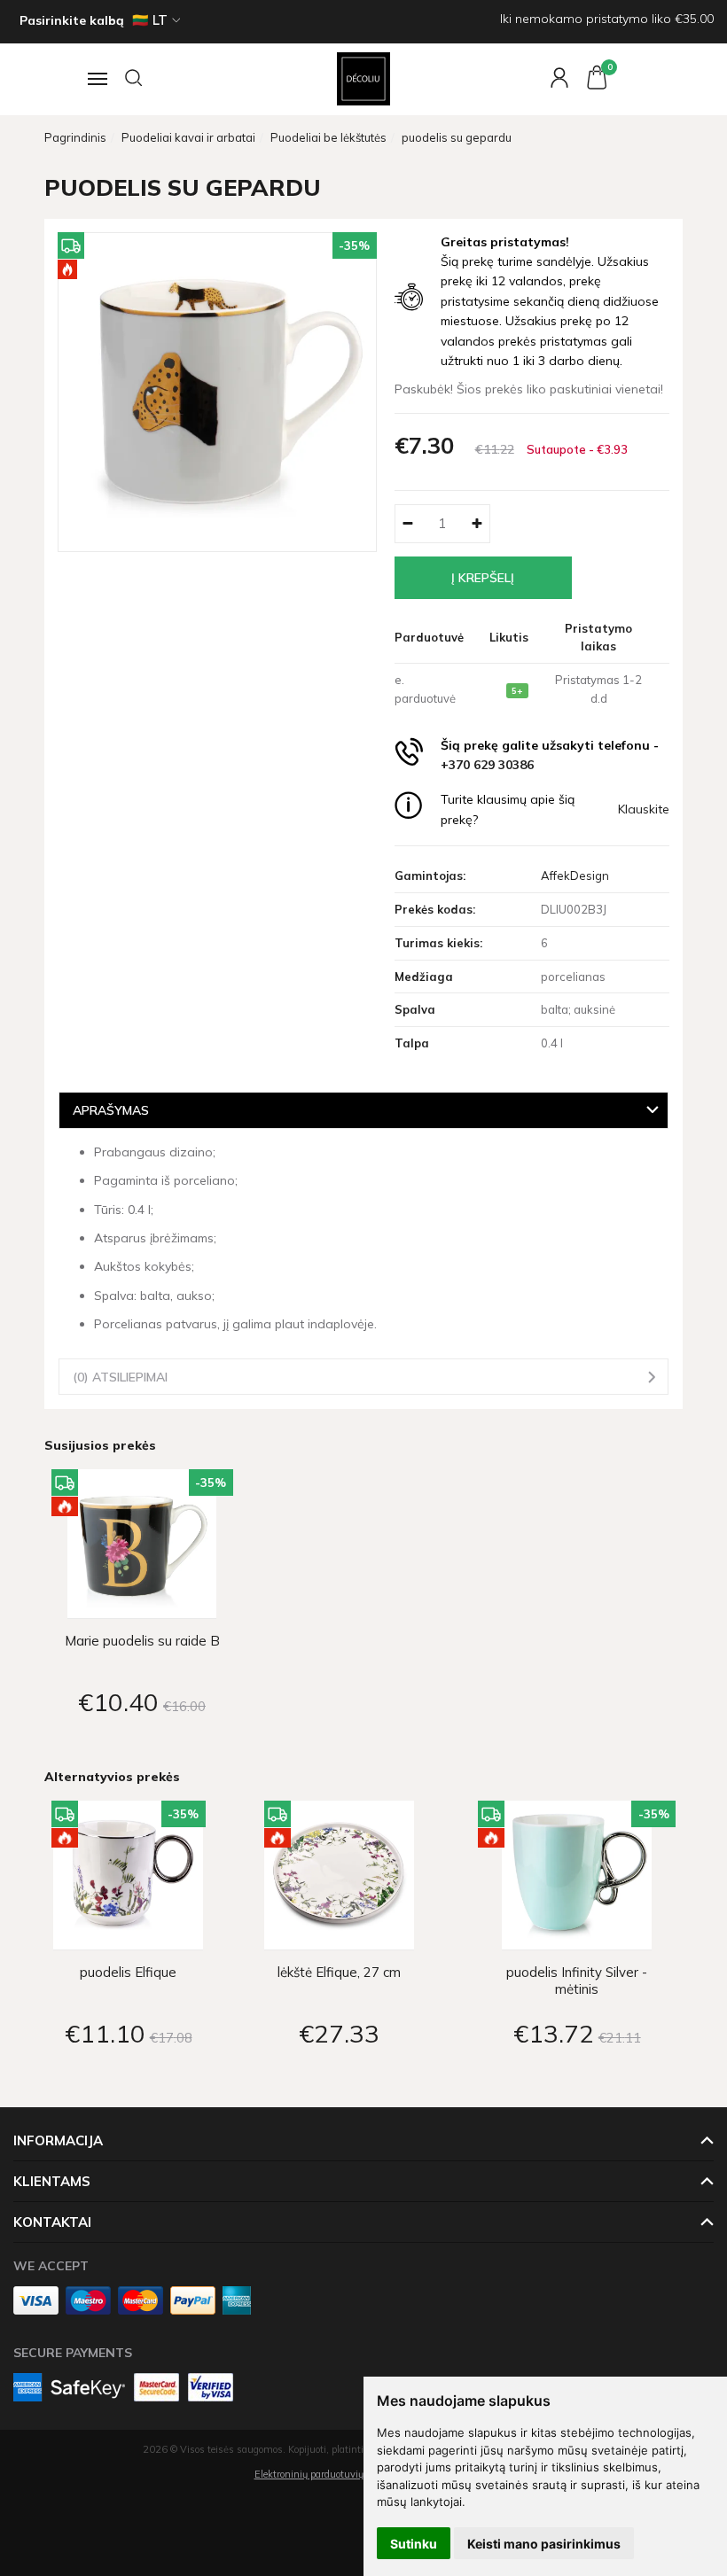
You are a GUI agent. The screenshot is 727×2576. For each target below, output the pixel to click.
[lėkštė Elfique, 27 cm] (339, 1876)
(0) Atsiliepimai (120, 1377)
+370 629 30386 (487, 765)
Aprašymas (111, 1110)
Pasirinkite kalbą (72, 20)
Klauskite (644, 809)
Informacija (58, 2140)
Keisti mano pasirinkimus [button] (544, 2544)
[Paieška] (135, 79)
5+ (517, 690)
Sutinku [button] (414, 2544)
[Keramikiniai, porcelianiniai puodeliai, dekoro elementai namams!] (364, 79)
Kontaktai (52, 2222)
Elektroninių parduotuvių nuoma (326, 2474)
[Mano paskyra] (551, 79)
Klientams (52, 2181)
